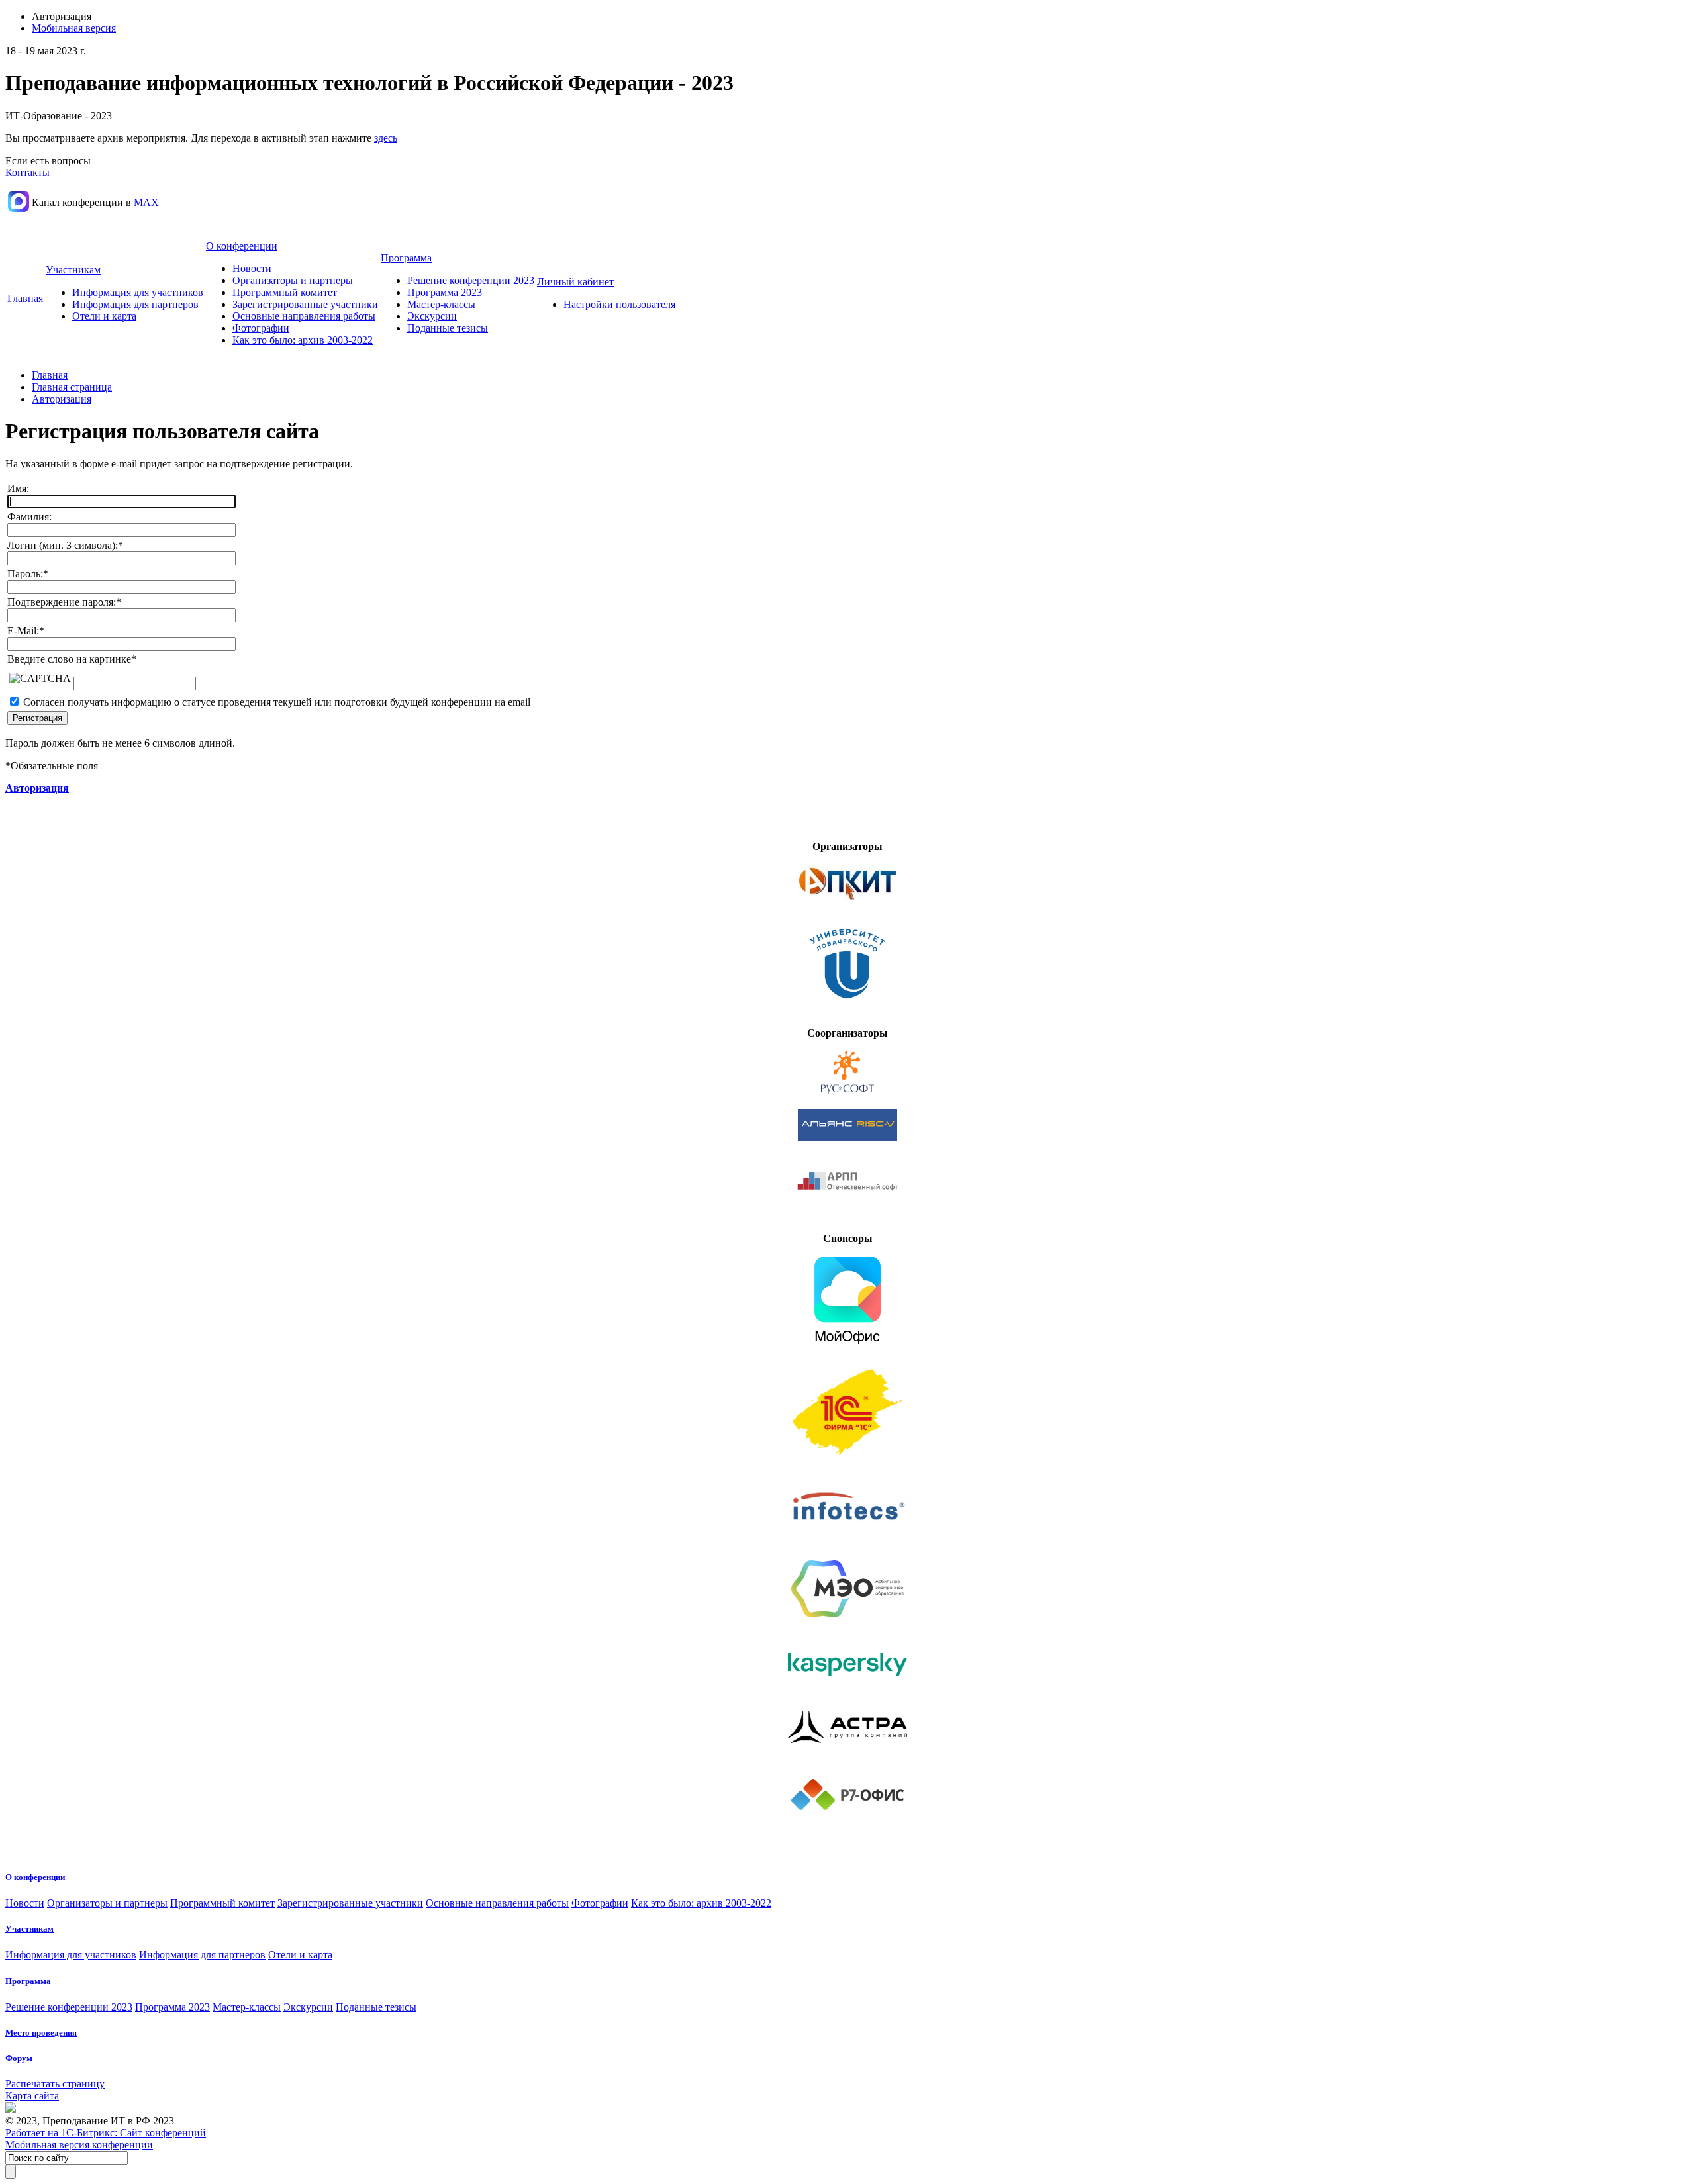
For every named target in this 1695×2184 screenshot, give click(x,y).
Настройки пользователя (619, 304)
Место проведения (41, 2033)
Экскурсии (432, 316)
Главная (25, 298)
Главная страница (72, 387)
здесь (386, 138)
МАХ (146, 202)
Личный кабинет (575, 282)
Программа (406, 258)
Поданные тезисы (448, 328)
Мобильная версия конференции (79, 2145)
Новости (252, 268)
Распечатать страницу (55, 2084)
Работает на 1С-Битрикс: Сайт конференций (106, 2133)
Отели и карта (104, 316)
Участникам (73, 270)
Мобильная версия (74, 28)
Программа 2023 (445, 292)
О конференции (242, 246)
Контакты (27, 172)
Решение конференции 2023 (471, 280)
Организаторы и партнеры (293, 280)
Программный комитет (285, 292)
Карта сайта (32, 2096)
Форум (19, 2058)
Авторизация (62, 399)
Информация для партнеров (135, 304)
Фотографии (261, 328)
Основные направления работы (304, 316)
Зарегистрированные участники (305, 304)
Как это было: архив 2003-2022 (303, 340)
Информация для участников (138, 292)
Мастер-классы (441, 304)
